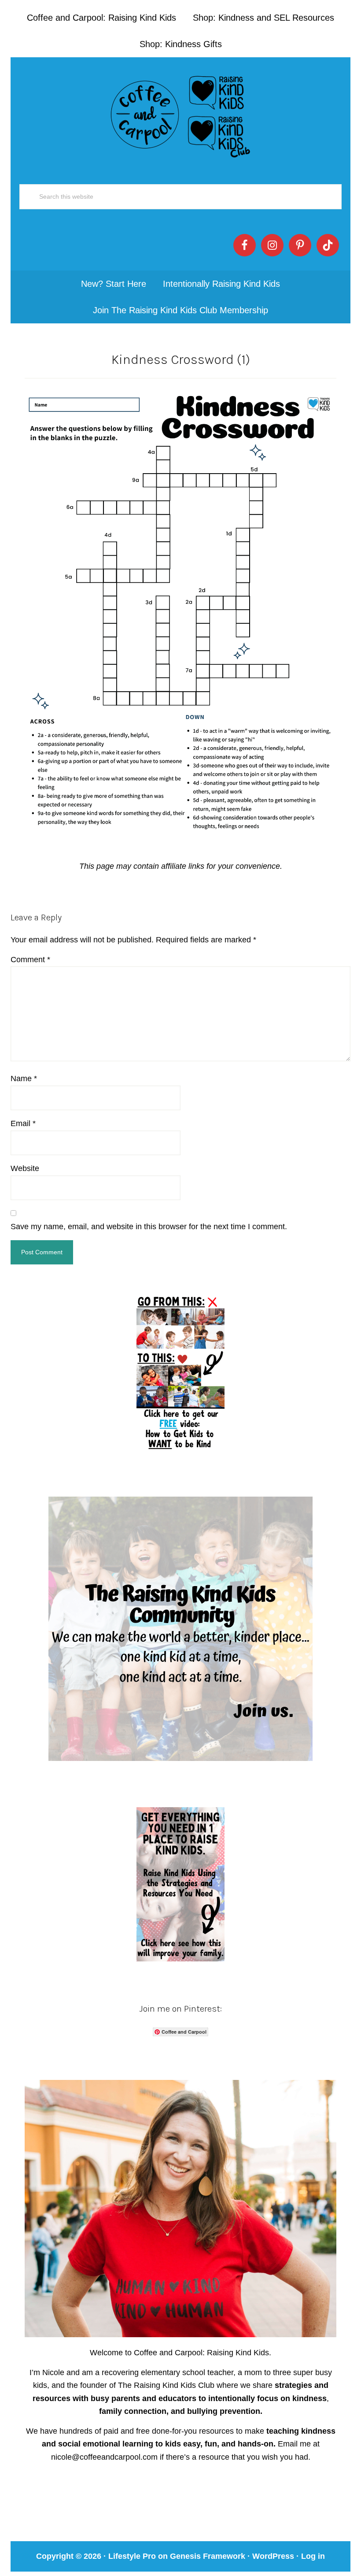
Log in (313, 2556)
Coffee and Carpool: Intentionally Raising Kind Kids (180, 115)
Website (25, 1168)
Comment (30, 960)
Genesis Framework (208, 2556)
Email (23, 1123)
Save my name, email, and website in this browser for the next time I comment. (149, 1227)
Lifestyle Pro (132, 2556)
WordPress (273, 2556)
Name (24, 1079)
